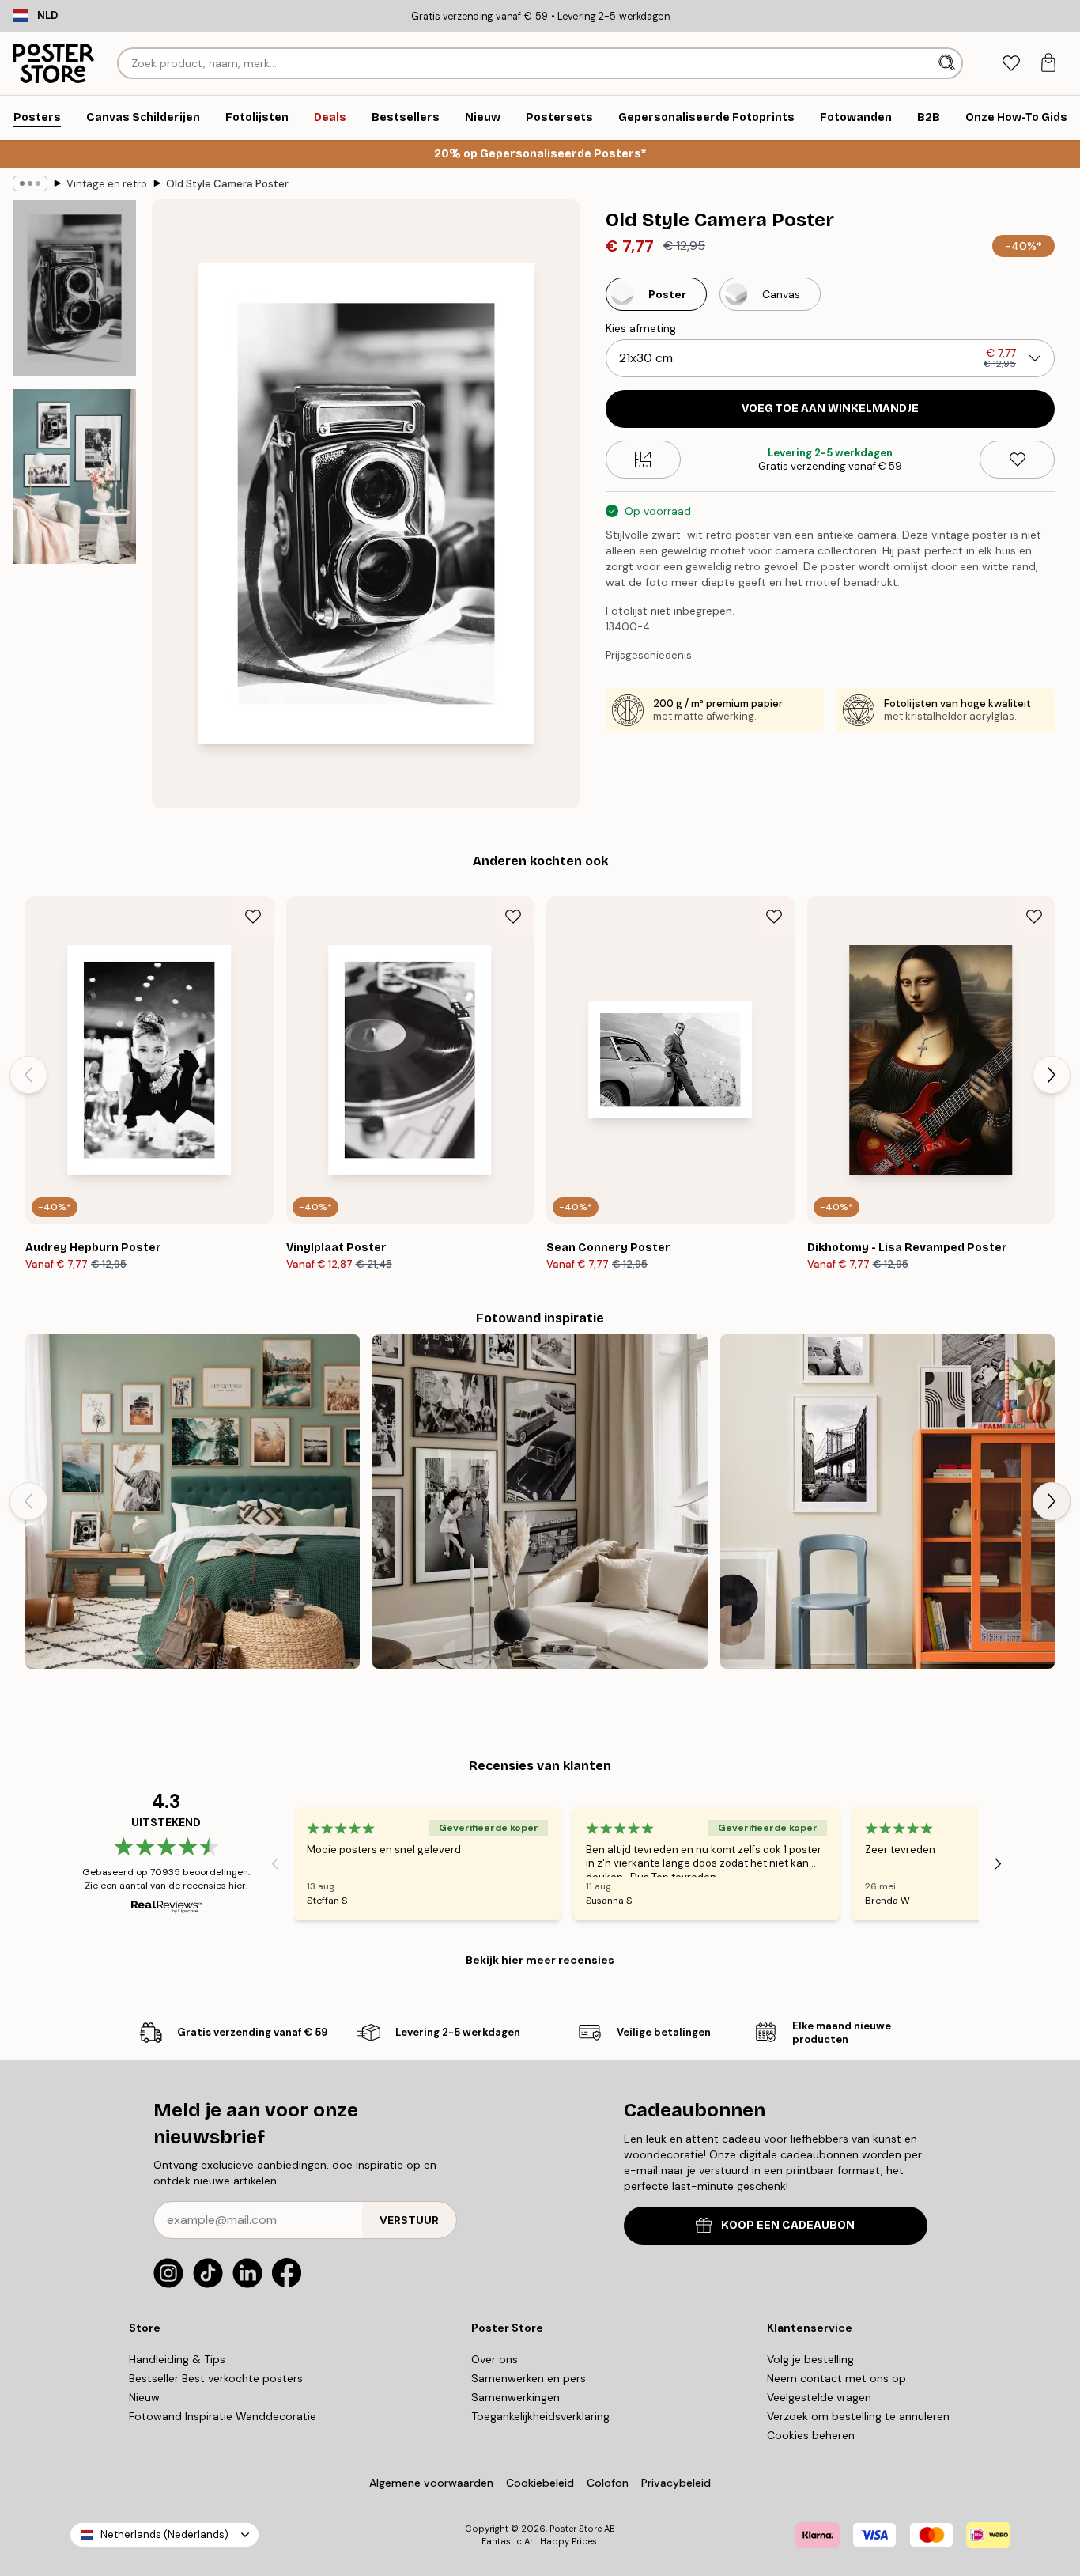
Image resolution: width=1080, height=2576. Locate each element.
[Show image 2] (74, 477)
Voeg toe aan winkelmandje (830, 409)
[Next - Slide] (1052, 1075)
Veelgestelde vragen (819, 2397)
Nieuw (144, 2397)
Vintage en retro (107, 184)
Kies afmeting (641, 328)
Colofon (608, 2483)
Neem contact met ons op (836, 2378)
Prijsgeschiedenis (649, 655)
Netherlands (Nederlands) (164, 2534)
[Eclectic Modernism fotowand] (887, 1502)
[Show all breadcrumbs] (30, 183)
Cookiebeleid (540, 2483)
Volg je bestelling (810, 2359)
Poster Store (576, 2529)
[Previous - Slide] (28, 1075)
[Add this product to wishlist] (1017, 460)
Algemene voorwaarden (431, 2483)
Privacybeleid (676, 2483)
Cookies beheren (811, 2435)
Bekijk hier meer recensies (540, 1960)
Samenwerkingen (515, 2397)
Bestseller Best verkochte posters (216, 2378)
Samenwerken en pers (529, 2378)
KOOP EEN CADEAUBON (788, 2225)
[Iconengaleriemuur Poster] (540, 1502)
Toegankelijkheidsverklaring (540, 2416)
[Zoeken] (948, 63)
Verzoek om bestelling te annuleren (858, 2416)
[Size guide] (643, 460)
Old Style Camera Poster (227, 184)
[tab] (1011, 64)
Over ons (495, 2359)
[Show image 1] (74, 288)
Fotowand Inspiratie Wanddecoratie (223, 2416)
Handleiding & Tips (177, 2359)
